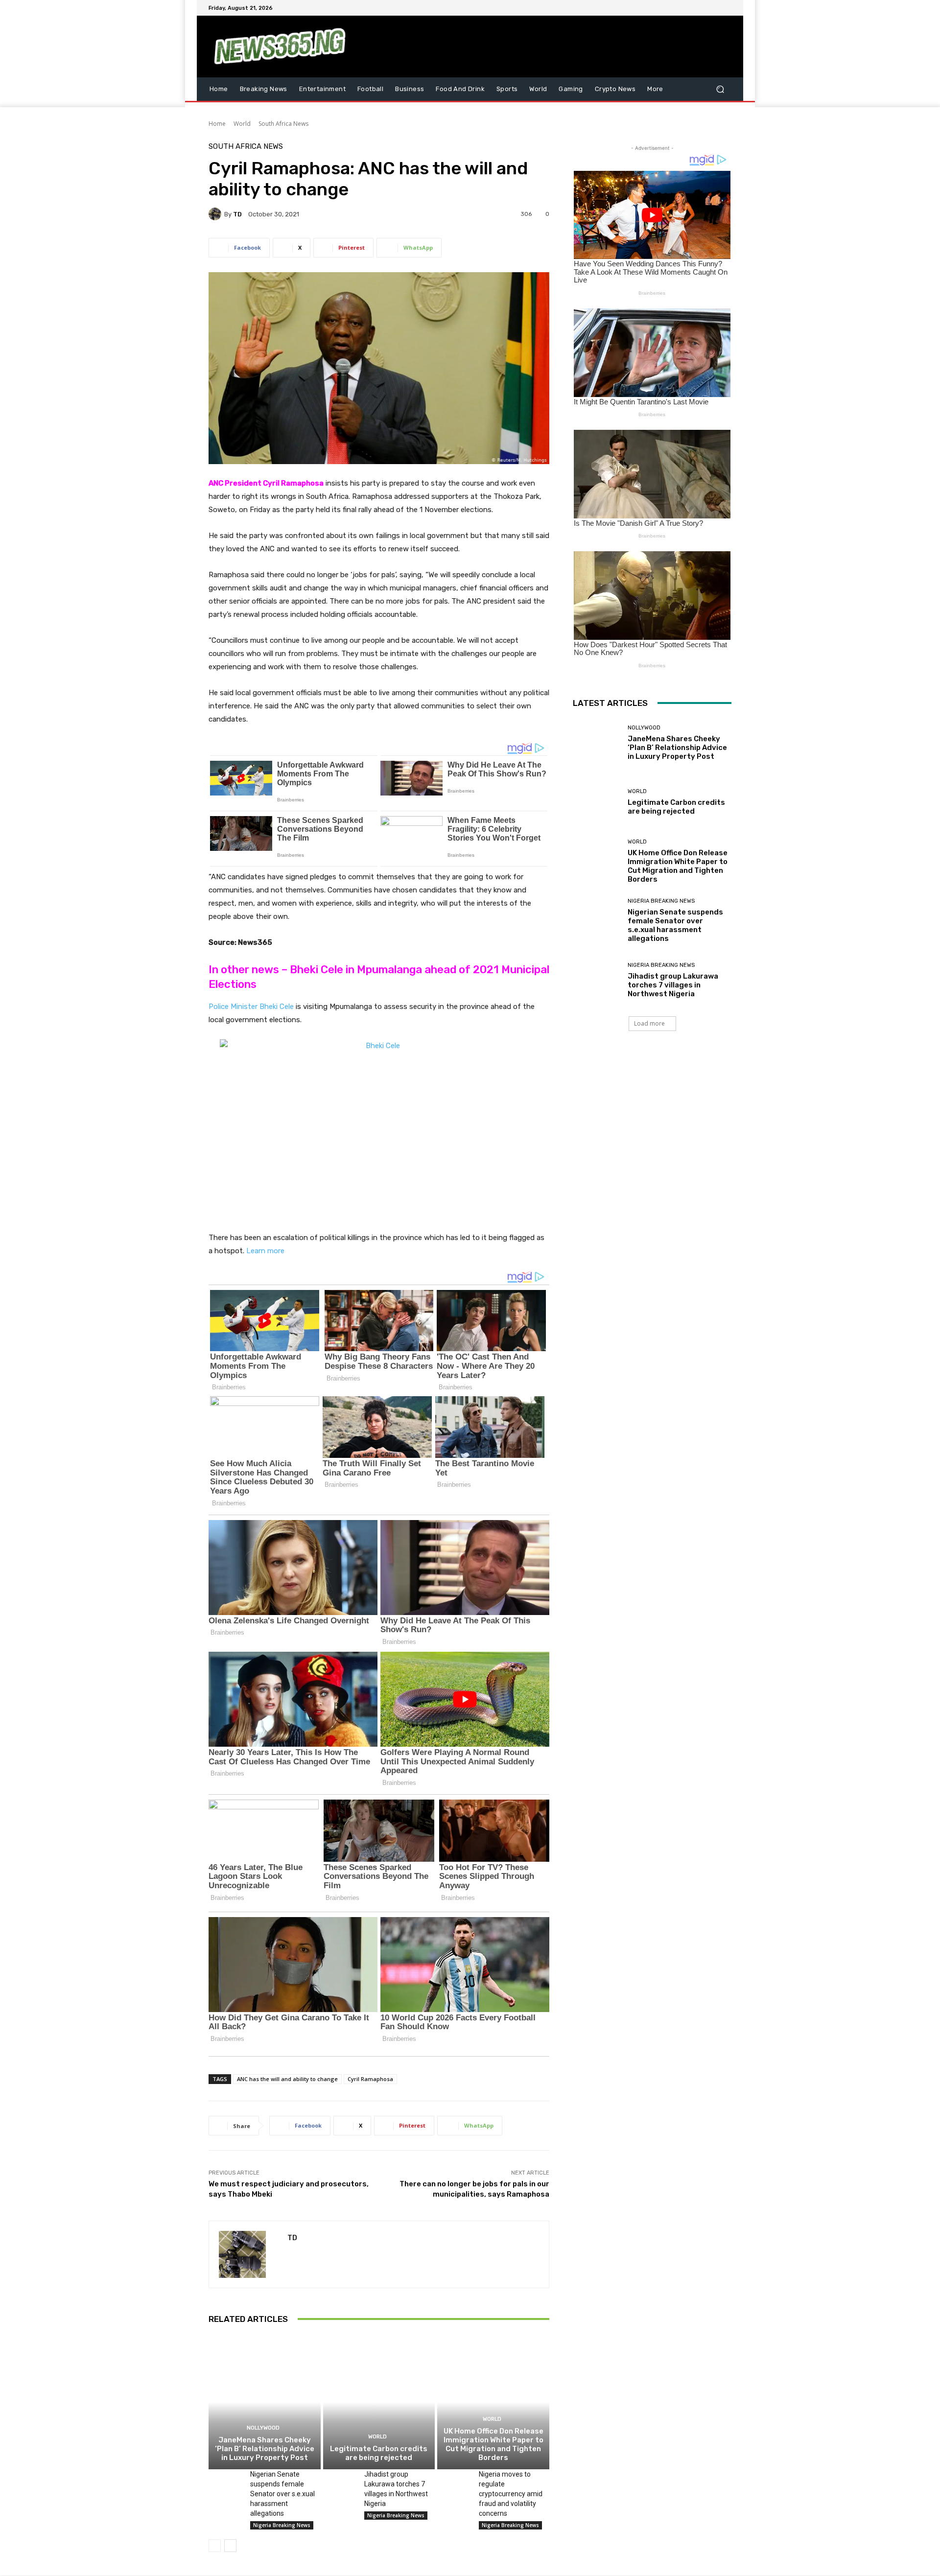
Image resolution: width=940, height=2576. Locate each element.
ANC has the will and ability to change (287, 2079)
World (242, 124)
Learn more (265, 1251)
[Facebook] (679, 8)
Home (217, 124)
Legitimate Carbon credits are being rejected (379, 2453)
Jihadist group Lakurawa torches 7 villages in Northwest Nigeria (673, 985)
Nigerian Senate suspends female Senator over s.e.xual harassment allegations (282, 2494)
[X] (702, 8)
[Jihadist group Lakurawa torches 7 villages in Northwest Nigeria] (340, 2481)
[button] (720, 89)
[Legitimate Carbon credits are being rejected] (379, 2402)
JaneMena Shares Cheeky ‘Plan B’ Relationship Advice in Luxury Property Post (265, 2449)
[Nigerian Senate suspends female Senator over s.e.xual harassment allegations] (225, 2481)
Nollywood (263, 2428)
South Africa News (283, 124)
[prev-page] (215, 2546)
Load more (649, 1023)
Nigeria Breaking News (282, 2525)
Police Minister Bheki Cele (251, 1007)
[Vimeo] (714, 8)
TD (237, 214)
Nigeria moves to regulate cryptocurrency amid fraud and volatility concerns (511, 2494)
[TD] (216, 214)
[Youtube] (726, 8)
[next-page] (230, 2546)
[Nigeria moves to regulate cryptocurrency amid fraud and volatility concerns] (454, 2481)
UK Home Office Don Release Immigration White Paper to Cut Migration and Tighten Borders (493, 2444)
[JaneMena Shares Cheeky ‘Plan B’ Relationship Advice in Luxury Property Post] (265, 2402)
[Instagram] (690, 8)
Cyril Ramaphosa (370, 2079)
